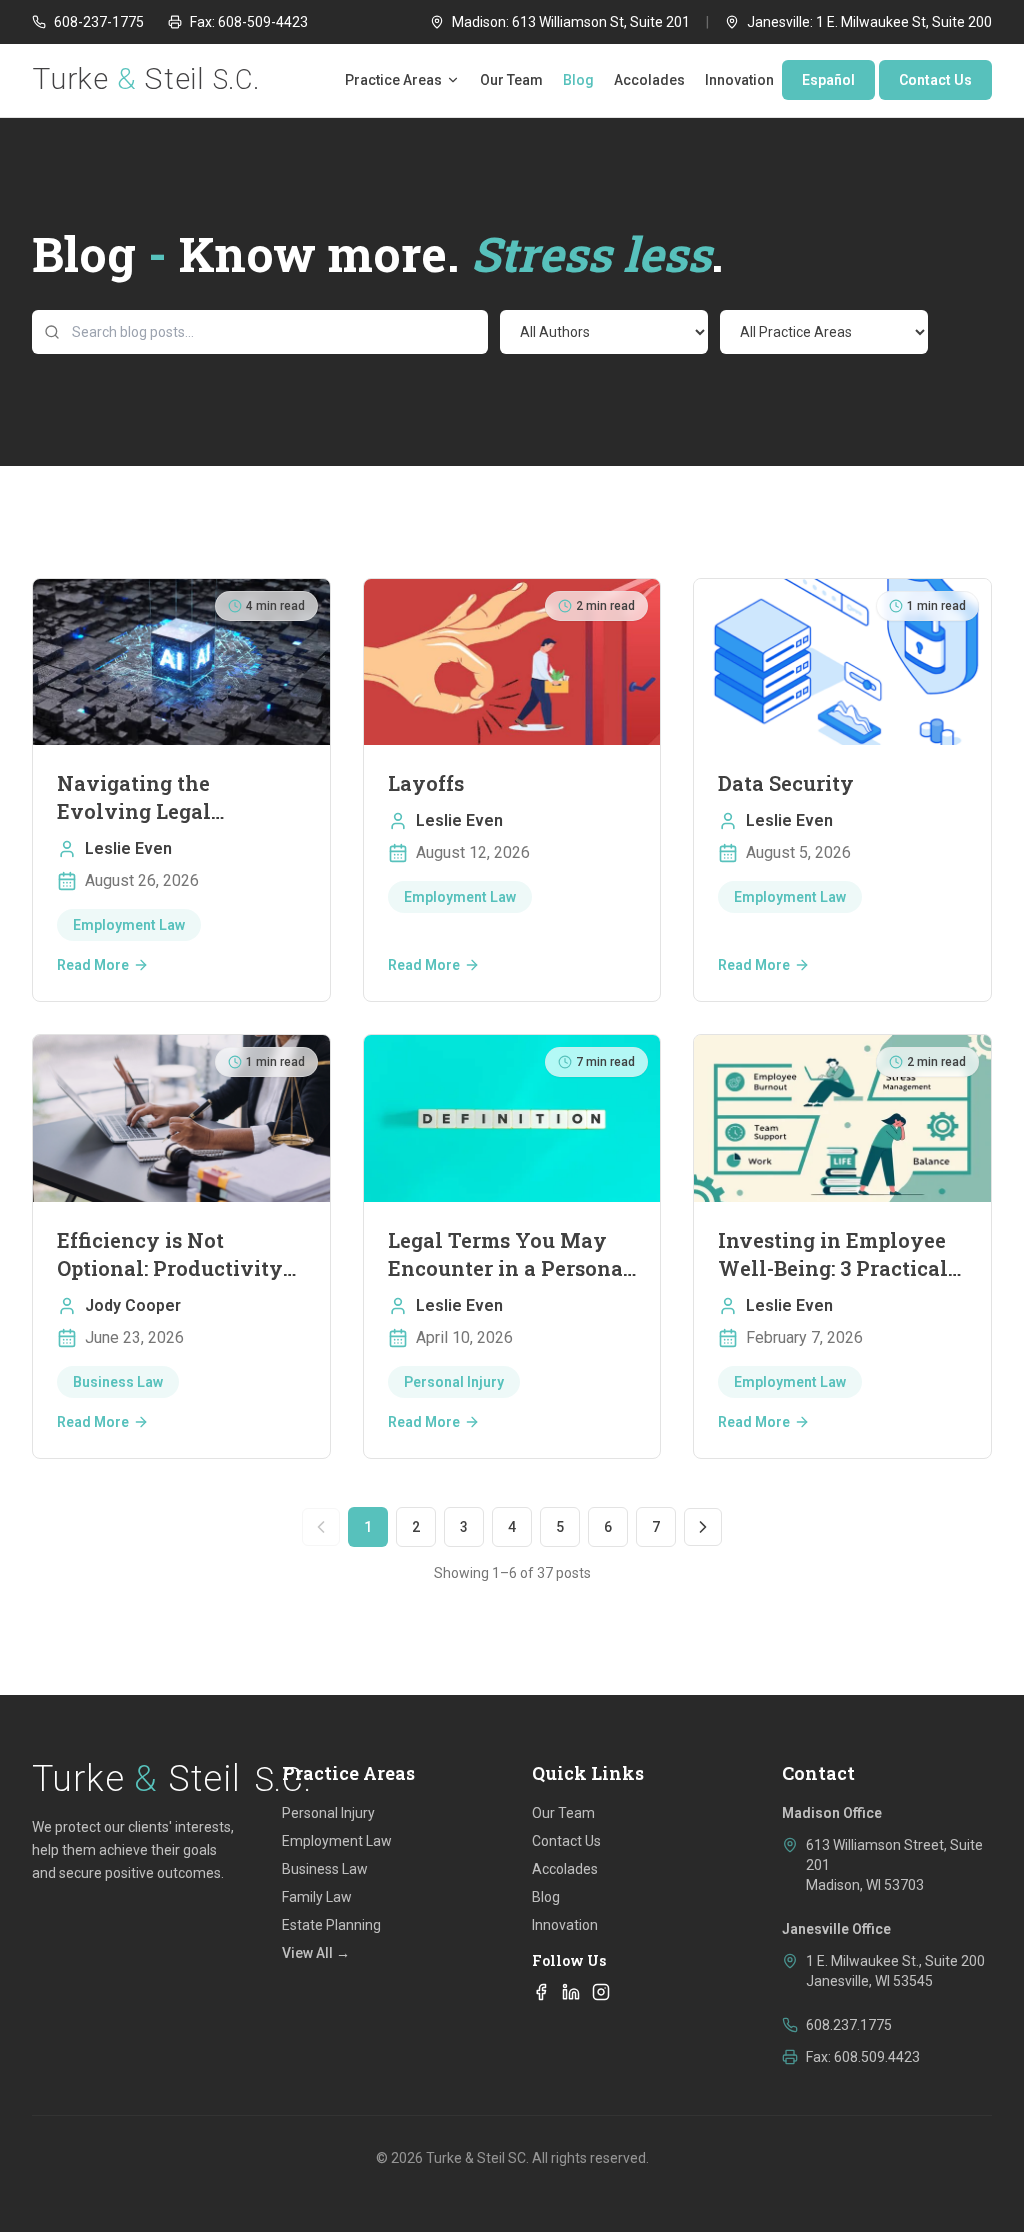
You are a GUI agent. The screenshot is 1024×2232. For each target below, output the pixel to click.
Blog (578, 80)
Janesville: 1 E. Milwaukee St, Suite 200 (869, 22)
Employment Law (337, 1841)
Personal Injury (328, 1813)
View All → (316, 1953)
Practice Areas (393, 80)
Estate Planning (331, 1925)
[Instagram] (601, 1992)
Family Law (317, 1897)
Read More (93, 965)
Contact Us (935, 80)
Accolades (649, 80)
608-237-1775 (99, 22)
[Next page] (703, 1527)
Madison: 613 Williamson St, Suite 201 (571, 22)
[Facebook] (541, 1992)
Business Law (325, 1869)
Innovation (739, 80)
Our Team (511, 80)
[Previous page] (321, 1527)
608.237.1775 (849, 2025)
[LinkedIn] (571, 1992)
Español (828, 80)
